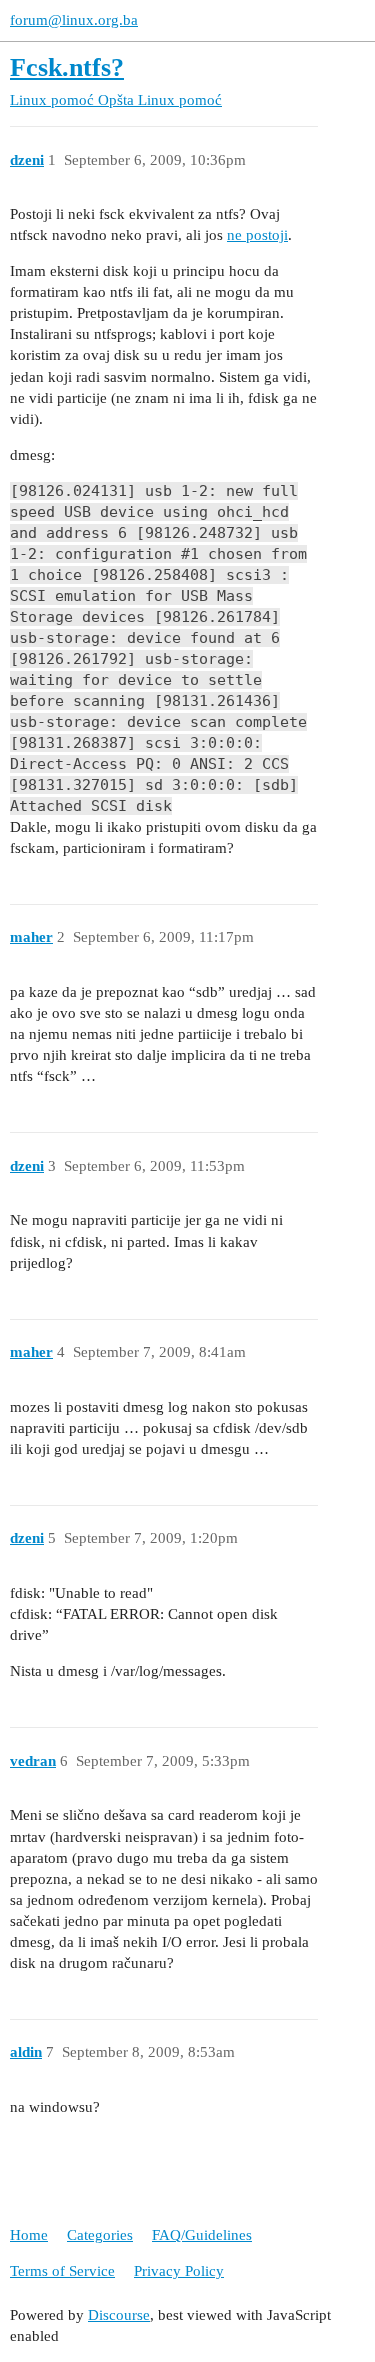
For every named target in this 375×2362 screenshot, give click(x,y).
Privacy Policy (179, 2271)
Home (29, 2235)
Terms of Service (62, 2271)
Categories (100, 2235)
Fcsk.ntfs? (67, 67)
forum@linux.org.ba (74, 20)
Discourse (119, 2315)
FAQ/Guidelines (202, 2235)
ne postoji (257, 235)
